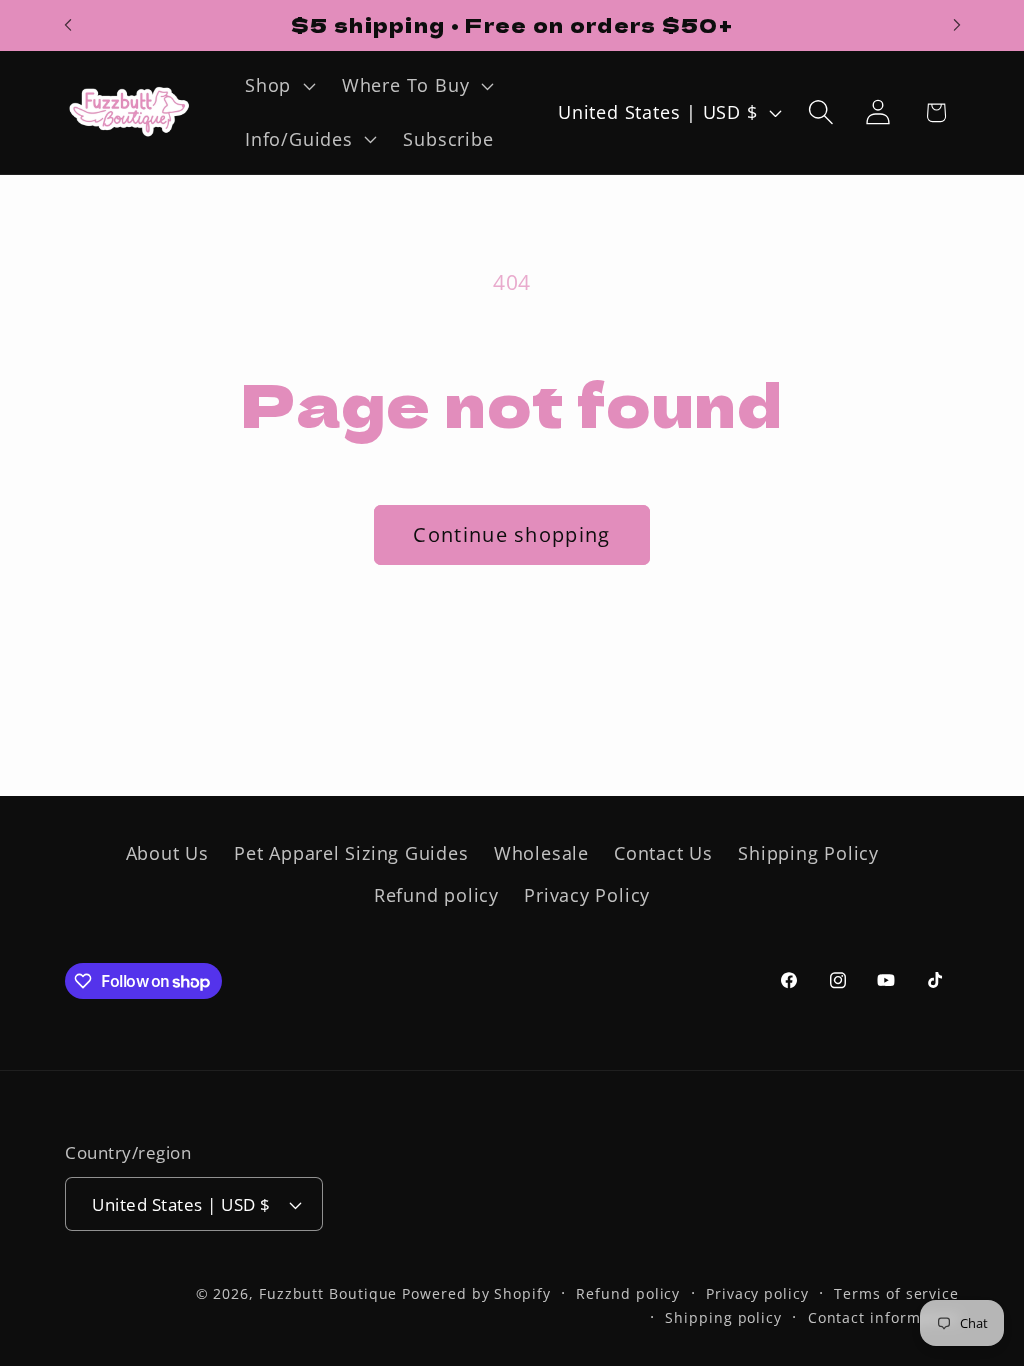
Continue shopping (511, 534)
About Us (167, 853)
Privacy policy (757, 1293)
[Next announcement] (957, 25)
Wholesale (541, 853)
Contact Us (663, 853)
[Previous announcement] (68, 25)
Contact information (883, 1317)
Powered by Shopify (476, 1293)
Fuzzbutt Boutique (328, 1293)
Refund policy (436, 895)
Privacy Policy (587, 895)
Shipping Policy (808, 853)
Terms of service (896, 1293)
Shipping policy (723, 1317)
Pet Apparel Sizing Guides (351, 853)
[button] (278, 86)
